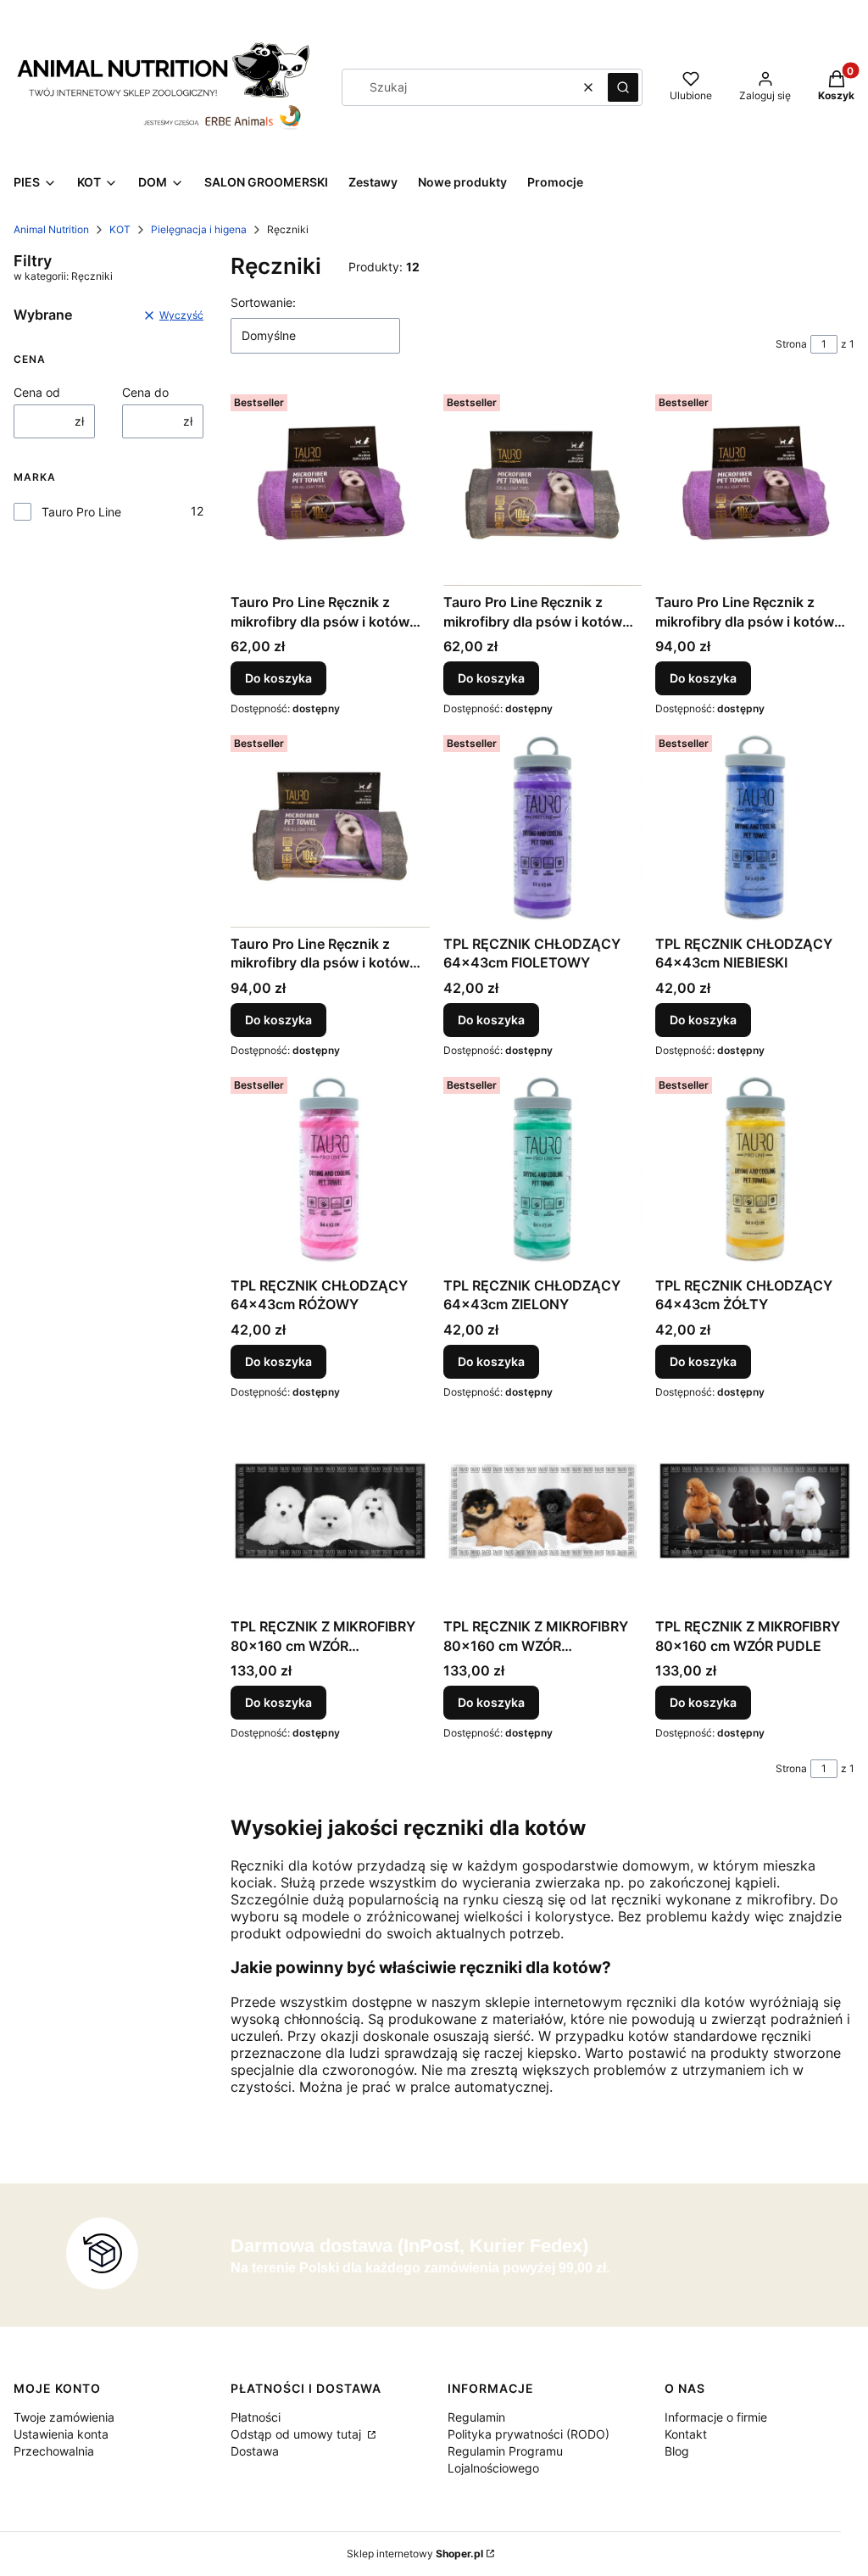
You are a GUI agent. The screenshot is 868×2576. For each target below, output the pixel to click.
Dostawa (255, 2451)
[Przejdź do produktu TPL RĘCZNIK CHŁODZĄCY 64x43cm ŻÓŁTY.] (755, 1170)
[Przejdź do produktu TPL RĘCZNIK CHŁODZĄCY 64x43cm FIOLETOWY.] (543, 828)
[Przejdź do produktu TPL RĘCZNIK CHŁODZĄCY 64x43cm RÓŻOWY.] (330, 1170)
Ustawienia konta (61, 2434)
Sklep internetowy (415, 2554)
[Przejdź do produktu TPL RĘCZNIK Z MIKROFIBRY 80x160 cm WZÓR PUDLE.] (755, 1511)
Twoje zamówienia (64, 2417)
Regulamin (476, 2417)
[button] (623, 87)
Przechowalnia (54, 2451)
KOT (120, 229)
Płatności (256, 2417)
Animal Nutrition (51, 229)
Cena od (37, 392)
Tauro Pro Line (81, 512)
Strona (791, 344)
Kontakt (686, 2434)
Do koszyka (278, 678)
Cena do (145, 392)
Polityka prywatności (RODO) (529, 2434)
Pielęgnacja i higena (199, 229)
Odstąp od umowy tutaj (298, 2434)
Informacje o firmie (716, 2417)
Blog (677, 2451)
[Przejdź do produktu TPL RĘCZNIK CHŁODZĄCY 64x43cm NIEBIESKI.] (755, 828)
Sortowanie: (263, 302)
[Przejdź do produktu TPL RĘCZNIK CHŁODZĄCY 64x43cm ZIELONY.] (543, 1170)
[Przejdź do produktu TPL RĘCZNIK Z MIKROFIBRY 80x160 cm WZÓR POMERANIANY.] (543, 1511)
